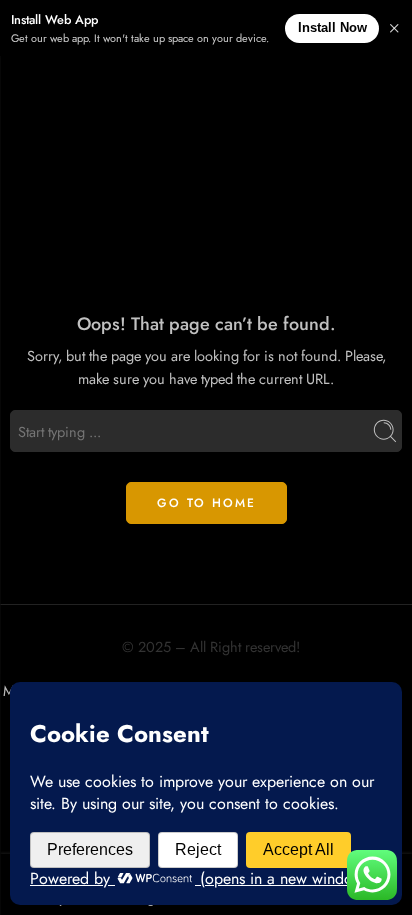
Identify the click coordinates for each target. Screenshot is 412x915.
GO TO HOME (206, 503)
